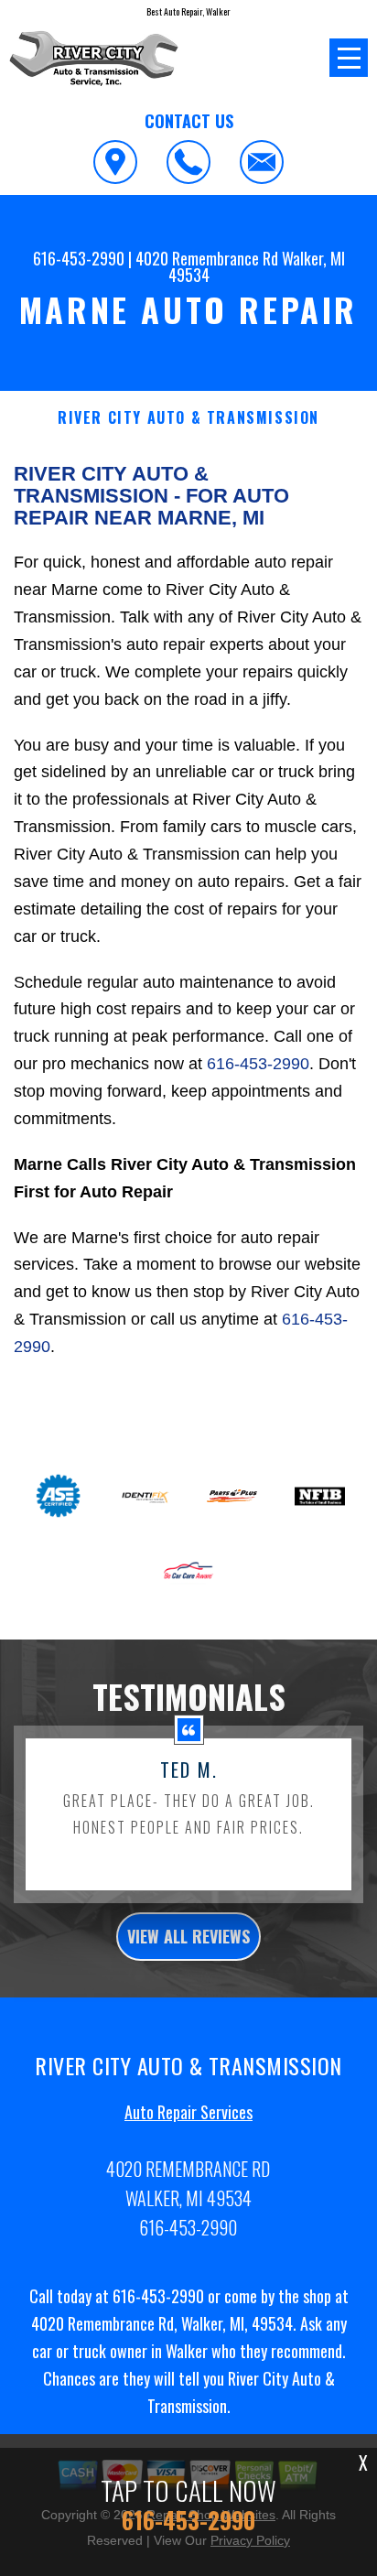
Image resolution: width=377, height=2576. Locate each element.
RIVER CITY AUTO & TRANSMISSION (188, 418)
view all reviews (188, 1936)
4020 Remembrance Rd (207, 258)
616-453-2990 (79, 258)
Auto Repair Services (188, 2112)
